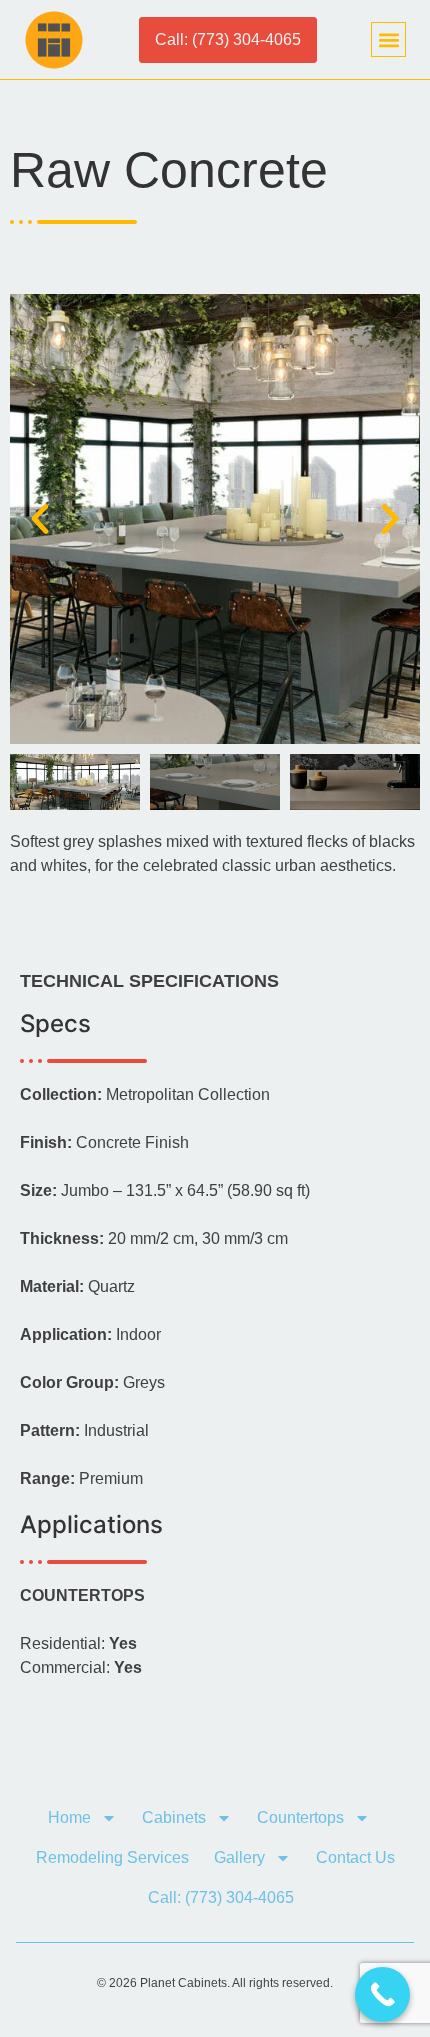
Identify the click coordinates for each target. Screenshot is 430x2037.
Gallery (239, 1857)
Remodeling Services (112, 1857)
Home (69, 1817)
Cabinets (174, 1817)
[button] (388, 39)
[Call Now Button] (382, 1994)
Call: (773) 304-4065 (221, 1897)
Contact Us (355, 1857)
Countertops (300, 1817)
